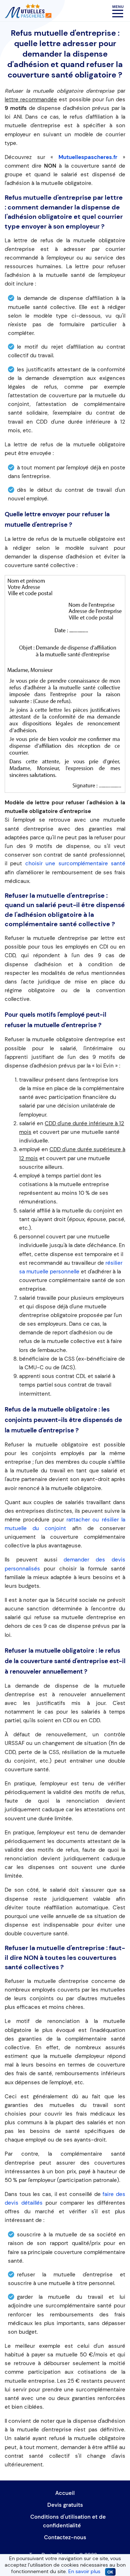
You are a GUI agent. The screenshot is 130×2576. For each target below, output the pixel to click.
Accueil (65, 2493)
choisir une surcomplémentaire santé (75, 863)
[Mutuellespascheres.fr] (28, 10)
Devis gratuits (65, 2505)
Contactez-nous (65, 2537)
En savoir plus (84, 2571)
